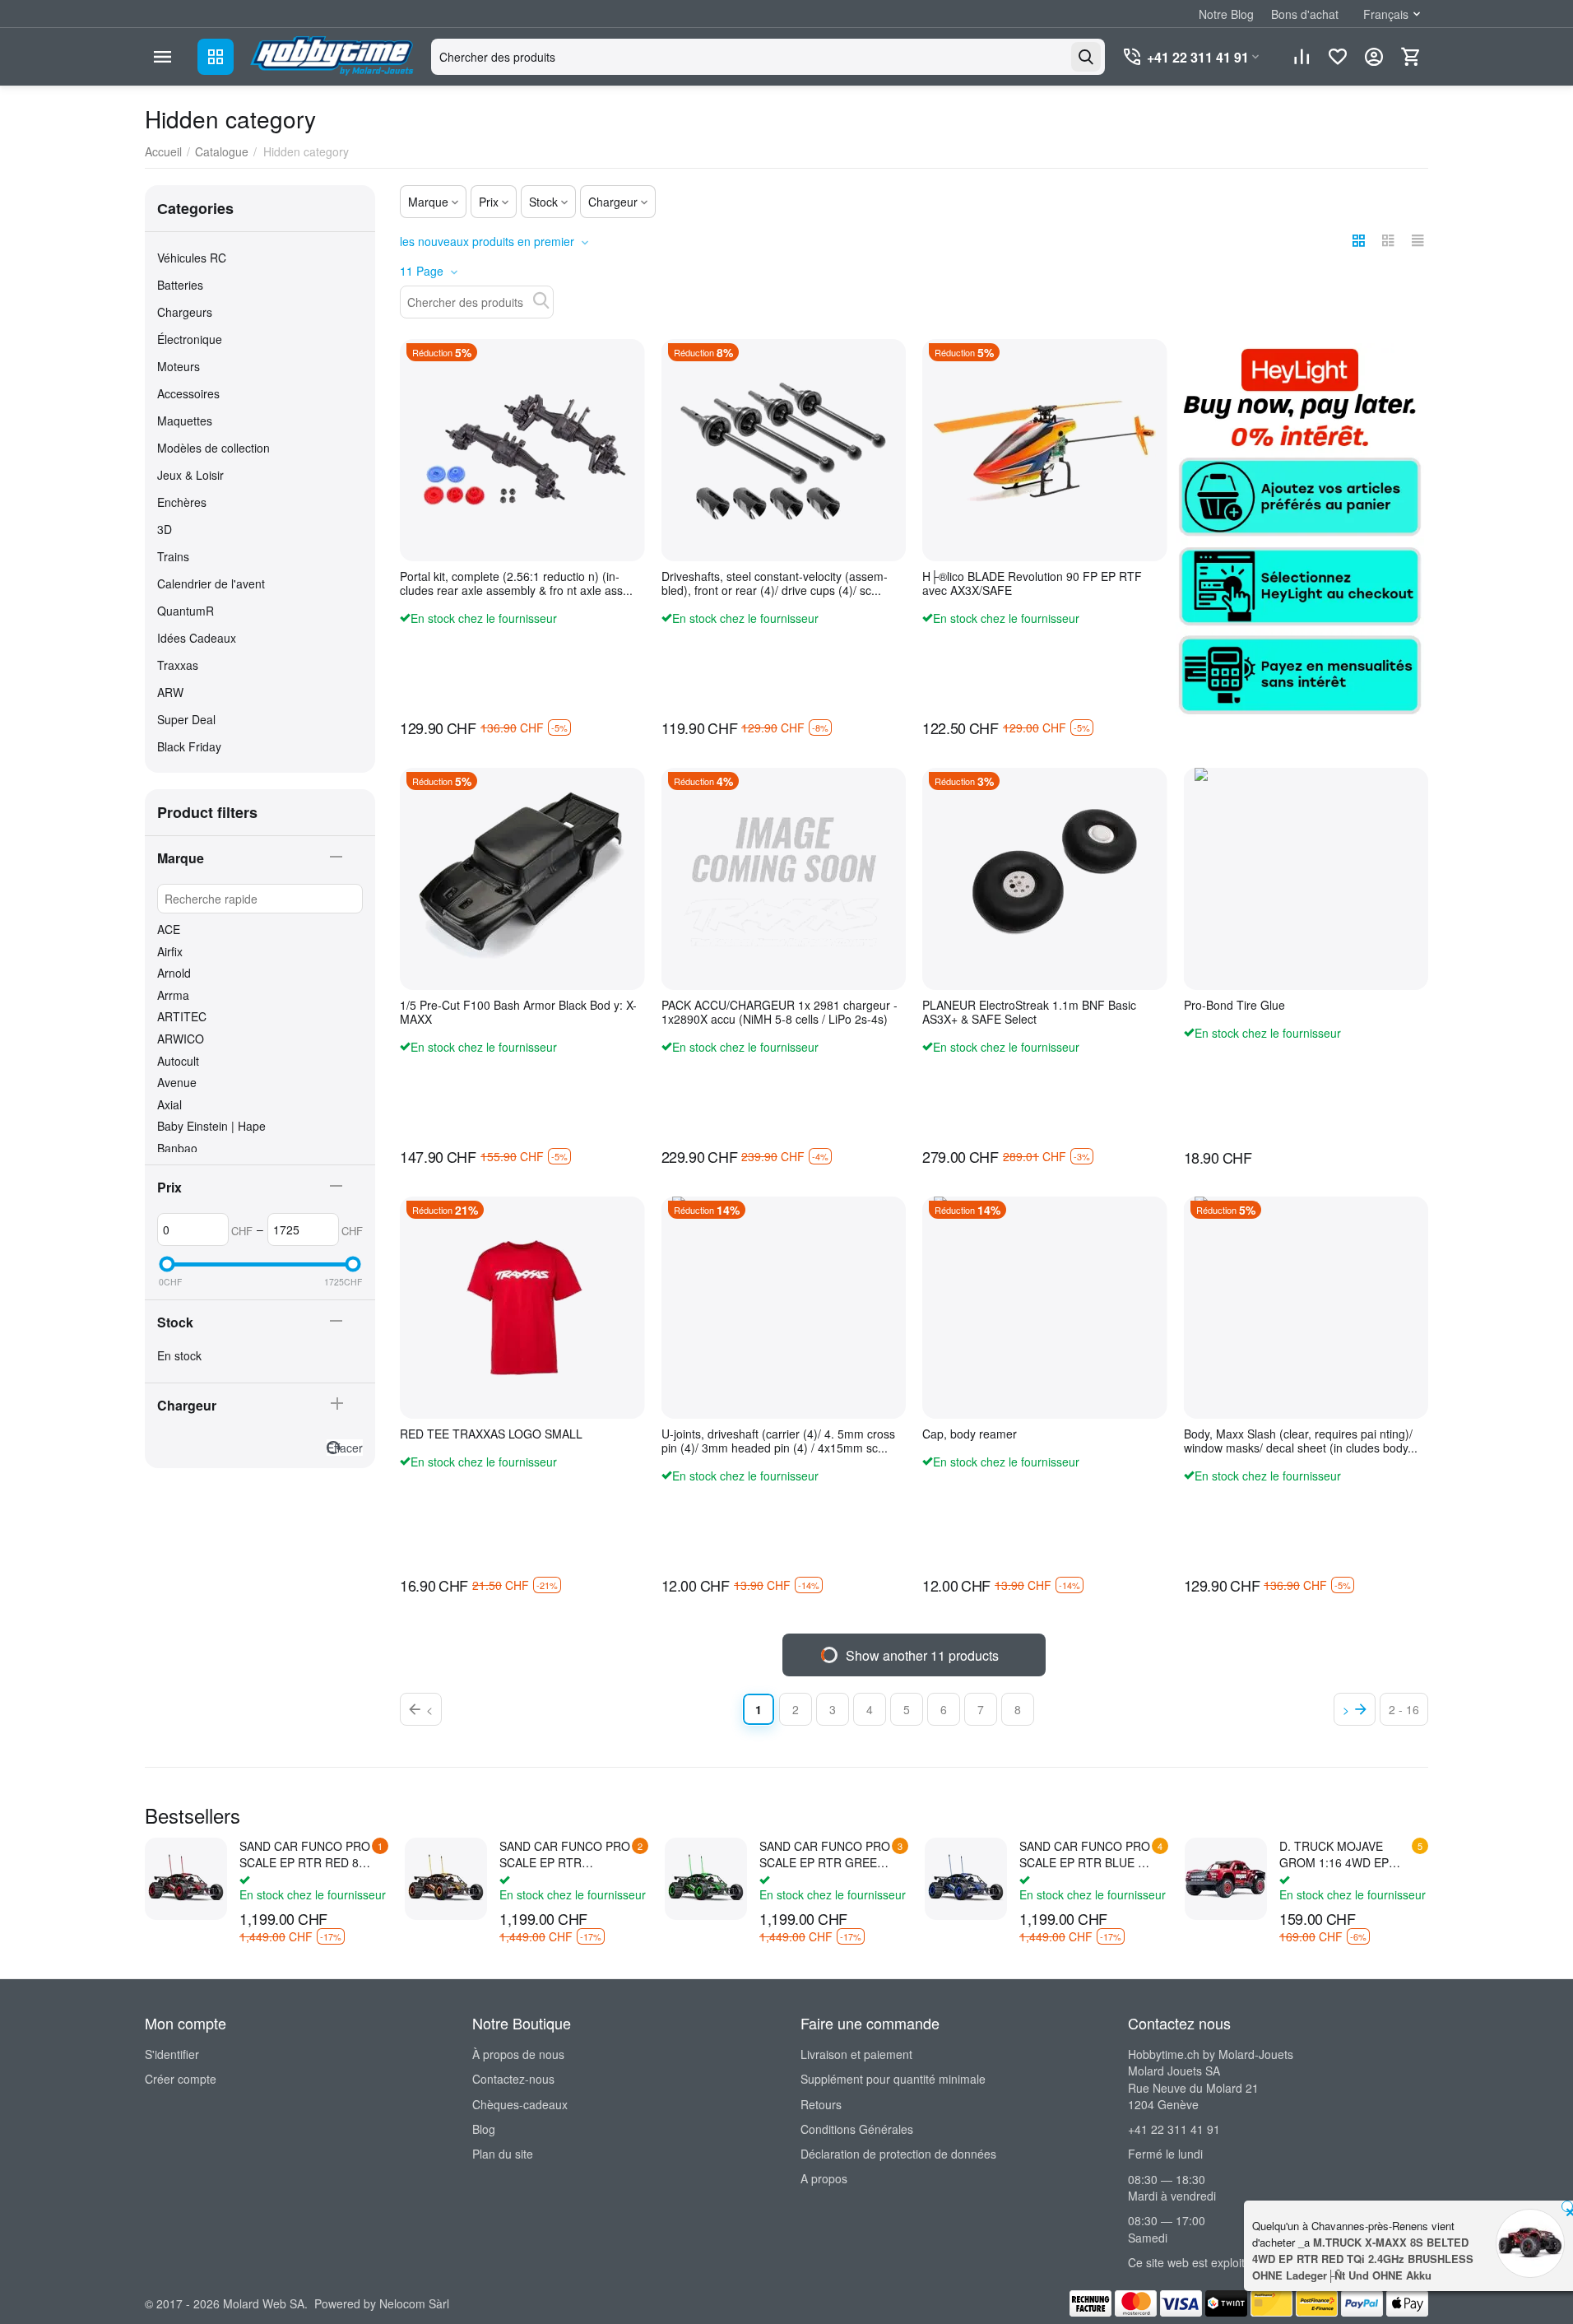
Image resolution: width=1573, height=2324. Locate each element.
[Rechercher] (1086, 57)
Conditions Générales (857, 2129)
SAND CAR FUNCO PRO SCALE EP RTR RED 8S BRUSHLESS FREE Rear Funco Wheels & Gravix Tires (305, 1854)
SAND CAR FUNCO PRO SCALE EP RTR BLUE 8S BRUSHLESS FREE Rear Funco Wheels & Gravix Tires (1086, 1854)
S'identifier (172, 2054)
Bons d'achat (1305, 14)
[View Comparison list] (1302, 57)
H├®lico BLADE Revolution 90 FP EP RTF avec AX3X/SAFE (1032, 583)
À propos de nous (518, 2054)
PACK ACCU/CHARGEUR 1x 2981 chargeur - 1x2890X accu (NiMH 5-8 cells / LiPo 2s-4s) (780, 1012)
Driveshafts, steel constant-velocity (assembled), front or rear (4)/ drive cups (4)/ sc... (775, 583)
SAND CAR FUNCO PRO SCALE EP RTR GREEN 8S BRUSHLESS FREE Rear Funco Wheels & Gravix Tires (825, 1854)
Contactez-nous (513, 2079)
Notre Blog (1226, 14)
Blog (484, 2129)
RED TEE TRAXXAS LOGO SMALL (491, 1434)
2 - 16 (1404, 1709)
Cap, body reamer (970, 1434)
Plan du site (503, 2154)
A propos (824, 2178)
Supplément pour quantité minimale (893, 2079)
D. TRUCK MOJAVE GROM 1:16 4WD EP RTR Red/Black (1334, 1854)
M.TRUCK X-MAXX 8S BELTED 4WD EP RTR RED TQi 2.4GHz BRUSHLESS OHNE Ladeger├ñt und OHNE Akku (1363, 2259)
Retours (821, 2104)
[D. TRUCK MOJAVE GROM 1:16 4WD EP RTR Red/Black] (1226, 1879)
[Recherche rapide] (541, 300)
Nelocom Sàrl (414, 2303)
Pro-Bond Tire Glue (1234, 1005)
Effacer (345, 1448)
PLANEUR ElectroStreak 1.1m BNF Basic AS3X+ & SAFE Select (1029, 1012)
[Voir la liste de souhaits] (1338, 57)
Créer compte (181, 2079)
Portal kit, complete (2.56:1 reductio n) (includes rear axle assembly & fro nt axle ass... (516, 583)
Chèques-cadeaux (520, 2104)
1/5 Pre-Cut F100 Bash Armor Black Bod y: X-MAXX (518, 1012)
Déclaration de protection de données (898, 2154)
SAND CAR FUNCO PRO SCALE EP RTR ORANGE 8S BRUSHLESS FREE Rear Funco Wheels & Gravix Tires (565, 1854)
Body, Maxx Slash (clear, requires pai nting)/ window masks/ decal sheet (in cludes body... (1301, 1441)
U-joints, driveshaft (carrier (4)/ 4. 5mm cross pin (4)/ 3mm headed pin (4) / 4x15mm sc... (778, 1441)
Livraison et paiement (856, 2054)
